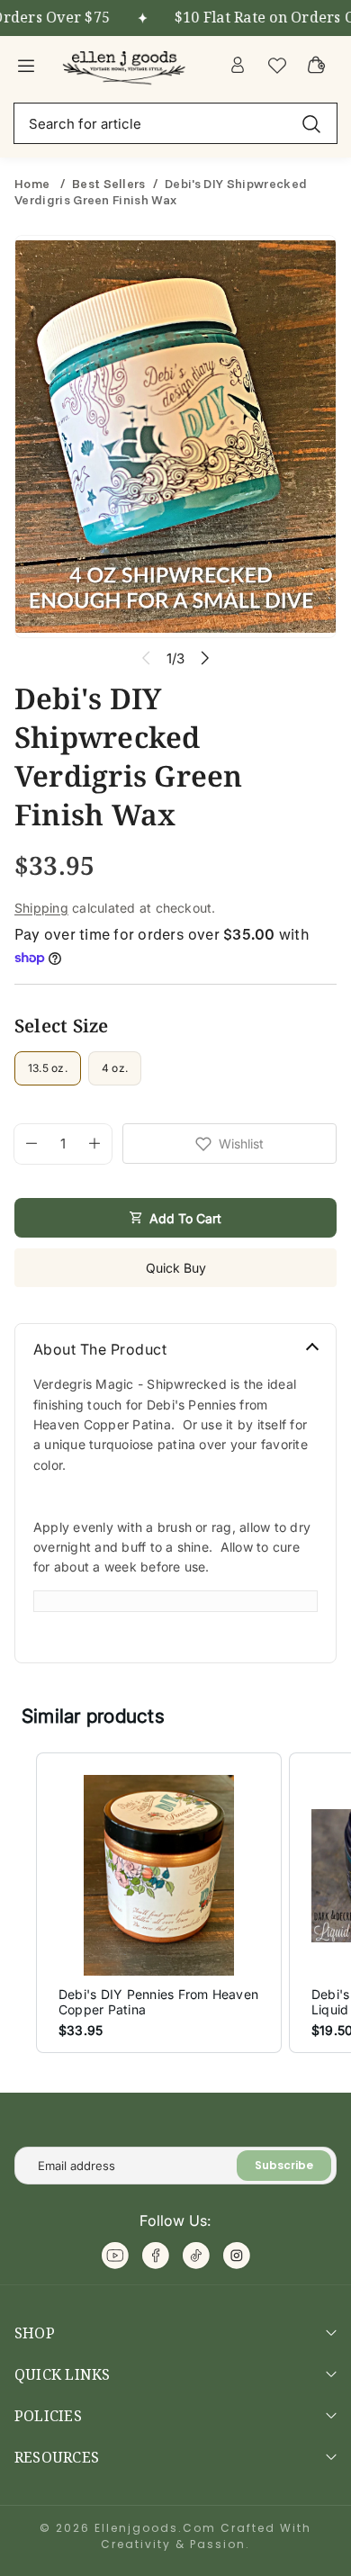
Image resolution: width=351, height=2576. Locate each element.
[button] (18, 1903)
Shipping (41, 908)
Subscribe (284, 2165)
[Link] (126, 65)
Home (34, 184)
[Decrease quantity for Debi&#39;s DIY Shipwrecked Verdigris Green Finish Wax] (26, 1144)
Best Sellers (109, 184)
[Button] (205, 658)
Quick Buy (176, 1268)
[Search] (311, 123)
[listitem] (159, 1903)
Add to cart (185, 1218)
